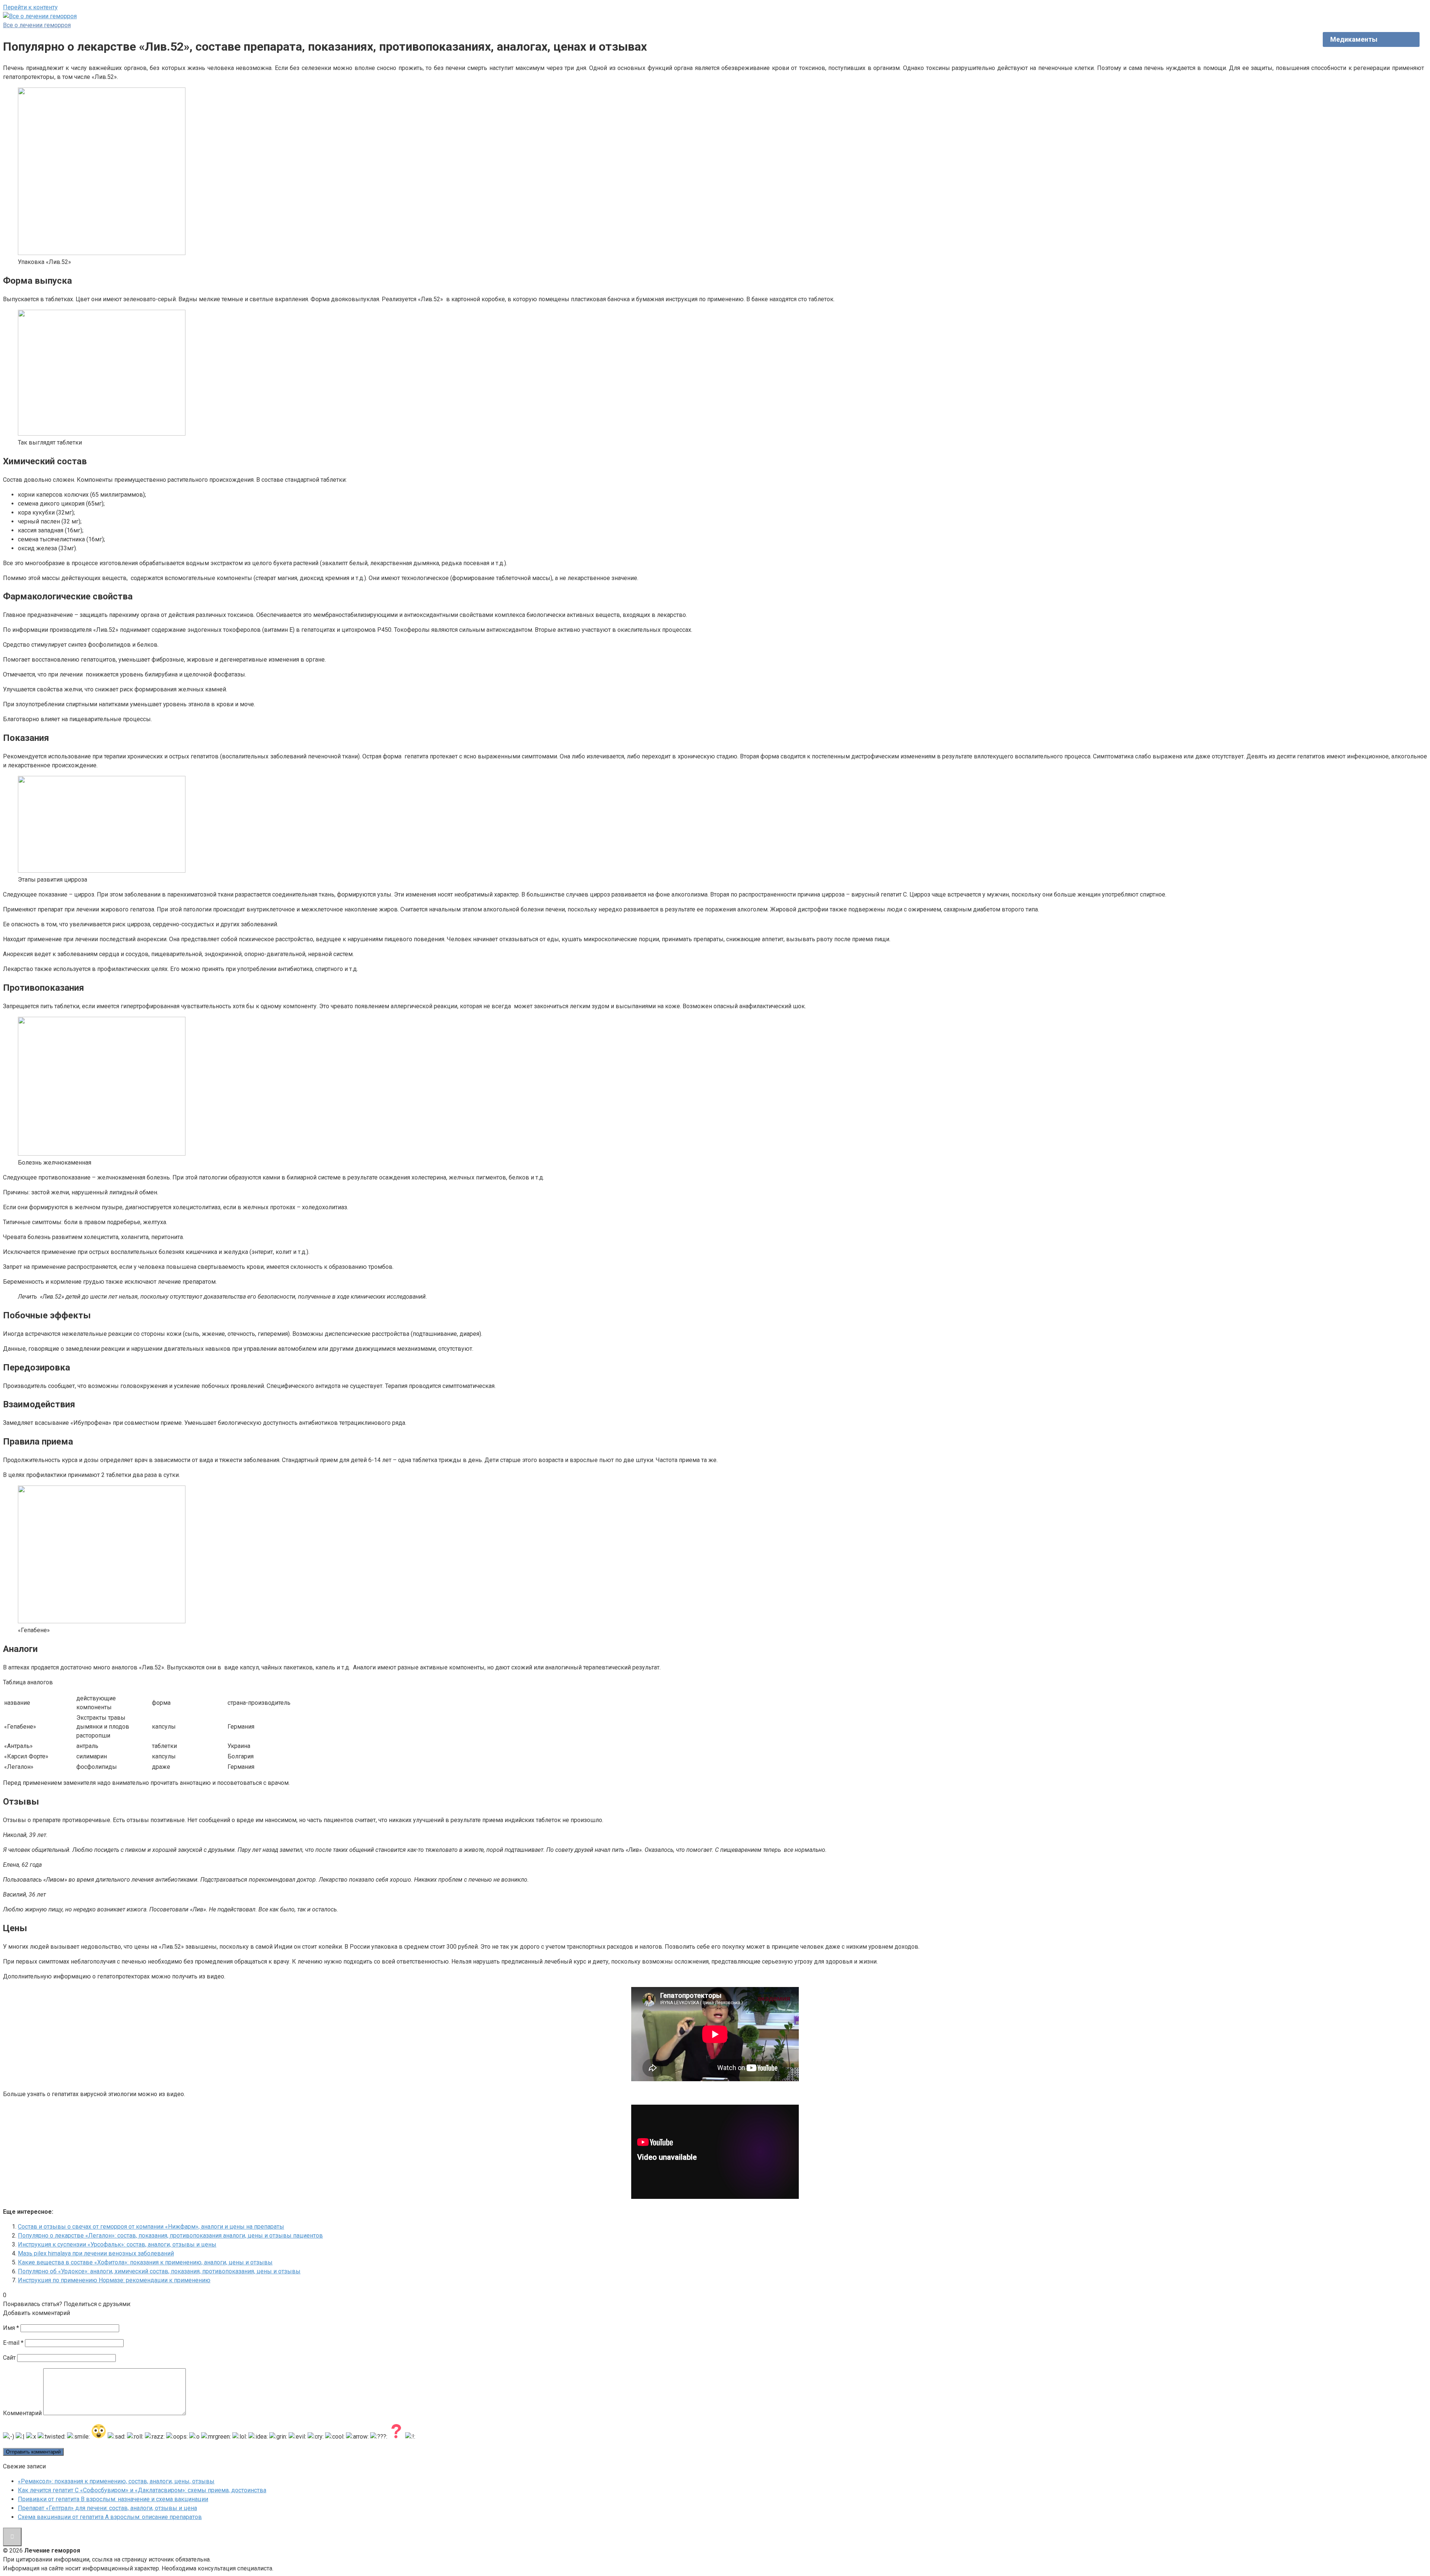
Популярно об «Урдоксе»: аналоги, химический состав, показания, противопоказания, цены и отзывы (159, 2271)
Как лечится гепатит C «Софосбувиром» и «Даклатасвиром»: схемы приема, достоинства (142, 2490)
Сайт (9, 2358)
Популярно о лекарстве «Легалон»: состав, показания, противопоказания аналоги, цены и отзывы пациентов (170, 2236)
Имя (11, 2328)
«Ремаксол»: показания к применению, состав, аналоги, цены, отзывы (116, 2481)
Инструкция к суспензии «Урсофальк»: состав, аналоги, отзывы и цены (117, 2244)
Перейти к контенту (30, 7)
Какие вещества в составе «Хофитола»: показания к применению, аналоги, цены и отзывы (145, 2262)
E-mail (13, 2343)
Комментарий (22, 2413)
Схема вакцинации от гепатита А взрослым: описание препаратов (110, 2517)
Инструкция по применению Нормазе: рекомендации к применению (114, 2280)
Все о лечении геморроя (37, 25)
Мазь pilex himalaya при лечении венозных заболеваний (96, 2253)
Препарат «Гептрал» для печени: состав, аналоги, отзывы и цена (107, 2508)
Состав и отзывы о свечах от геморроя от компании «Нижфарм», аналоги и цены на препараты (151, 2227)
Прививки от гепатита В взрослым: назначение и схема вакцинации (113, 2499)
